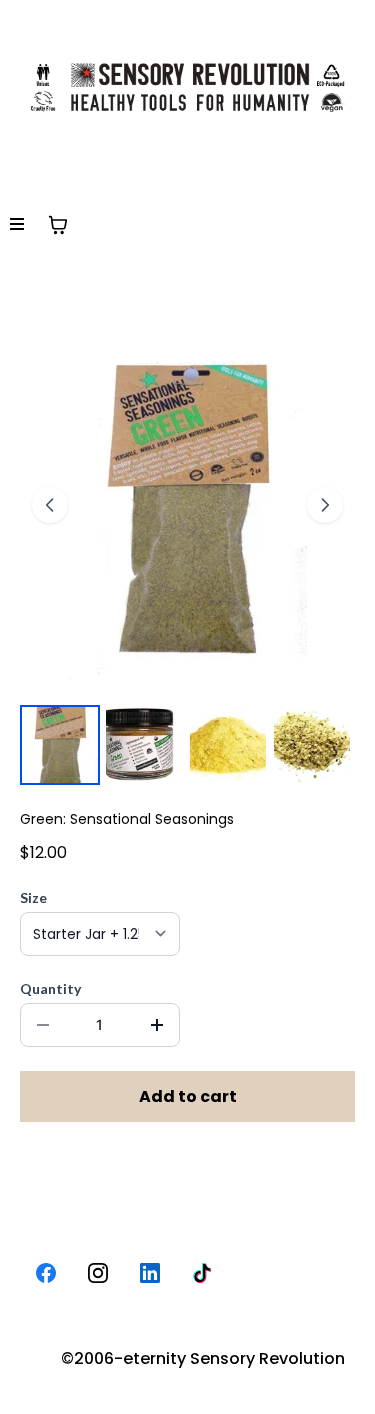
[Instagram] (98, 1273)
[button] (17, 225)
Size (33, 897)
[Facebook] (46, 1273)
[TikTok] (202, 1273)
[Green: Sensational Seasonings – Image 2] (144, 745)
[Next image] (325, 505)
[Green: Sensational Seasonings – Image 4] (312, 745)
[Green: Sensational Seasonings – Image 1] (60, 745)
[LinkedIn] (150, 1273)
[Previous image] (50, 505)
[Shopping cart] (58, 225)
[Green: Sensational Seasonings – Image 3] (228, 745)
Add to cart (188, 1096)
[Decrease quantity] (43, 1025)
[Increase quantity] (157, 1025)
